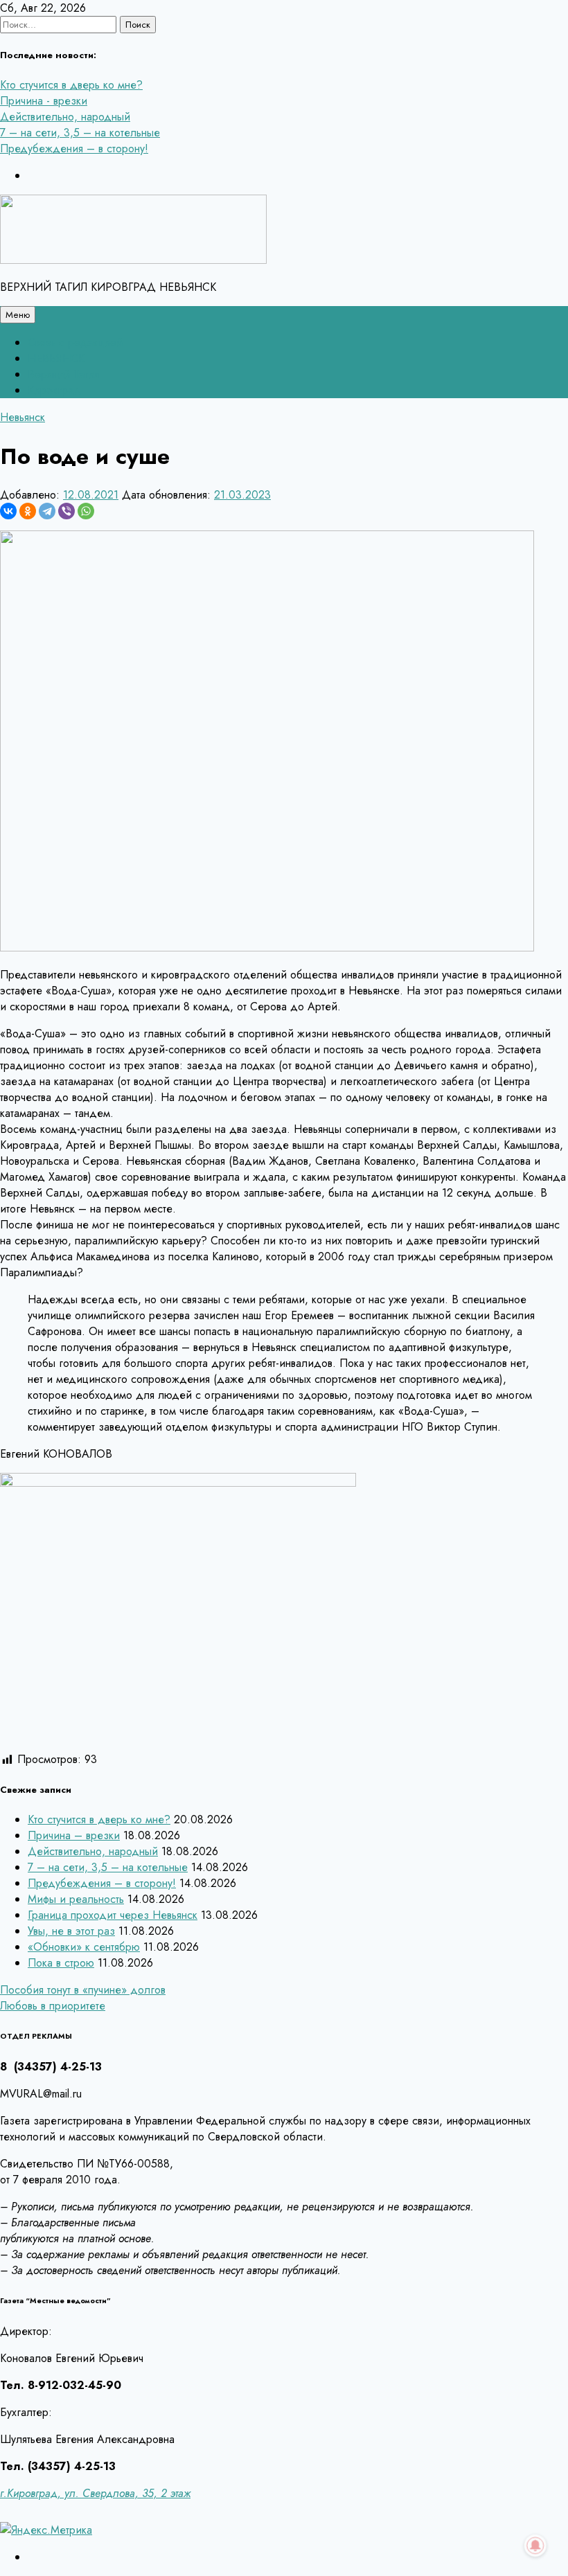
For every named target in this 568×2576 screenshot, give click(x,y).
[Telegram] (47, 511)
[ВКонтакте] (8, 511)
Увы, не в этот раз (71, 1931)
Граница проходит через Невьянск (113, 1915)
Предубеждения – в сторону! (74, 149)
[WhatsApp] (86, 511)
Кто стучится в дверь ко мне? (71, 85)
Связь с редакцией (75, 342)
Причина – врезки (74, 1835)
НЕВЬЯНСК (56, 358)
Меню (18, 315)
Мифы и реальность (76, 1899)
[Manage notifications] (535, 2546)
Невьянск (23, 417)
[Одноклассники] (28, 511)
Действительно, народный (65, 117)
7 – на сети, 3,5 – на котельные (80, 133)
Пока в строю (61, 1963)
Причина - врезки (44, 101)
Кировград (54, 390)
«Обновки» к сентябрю (84, 1947)
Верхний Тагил (64, 374)
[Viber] (66, 511)
